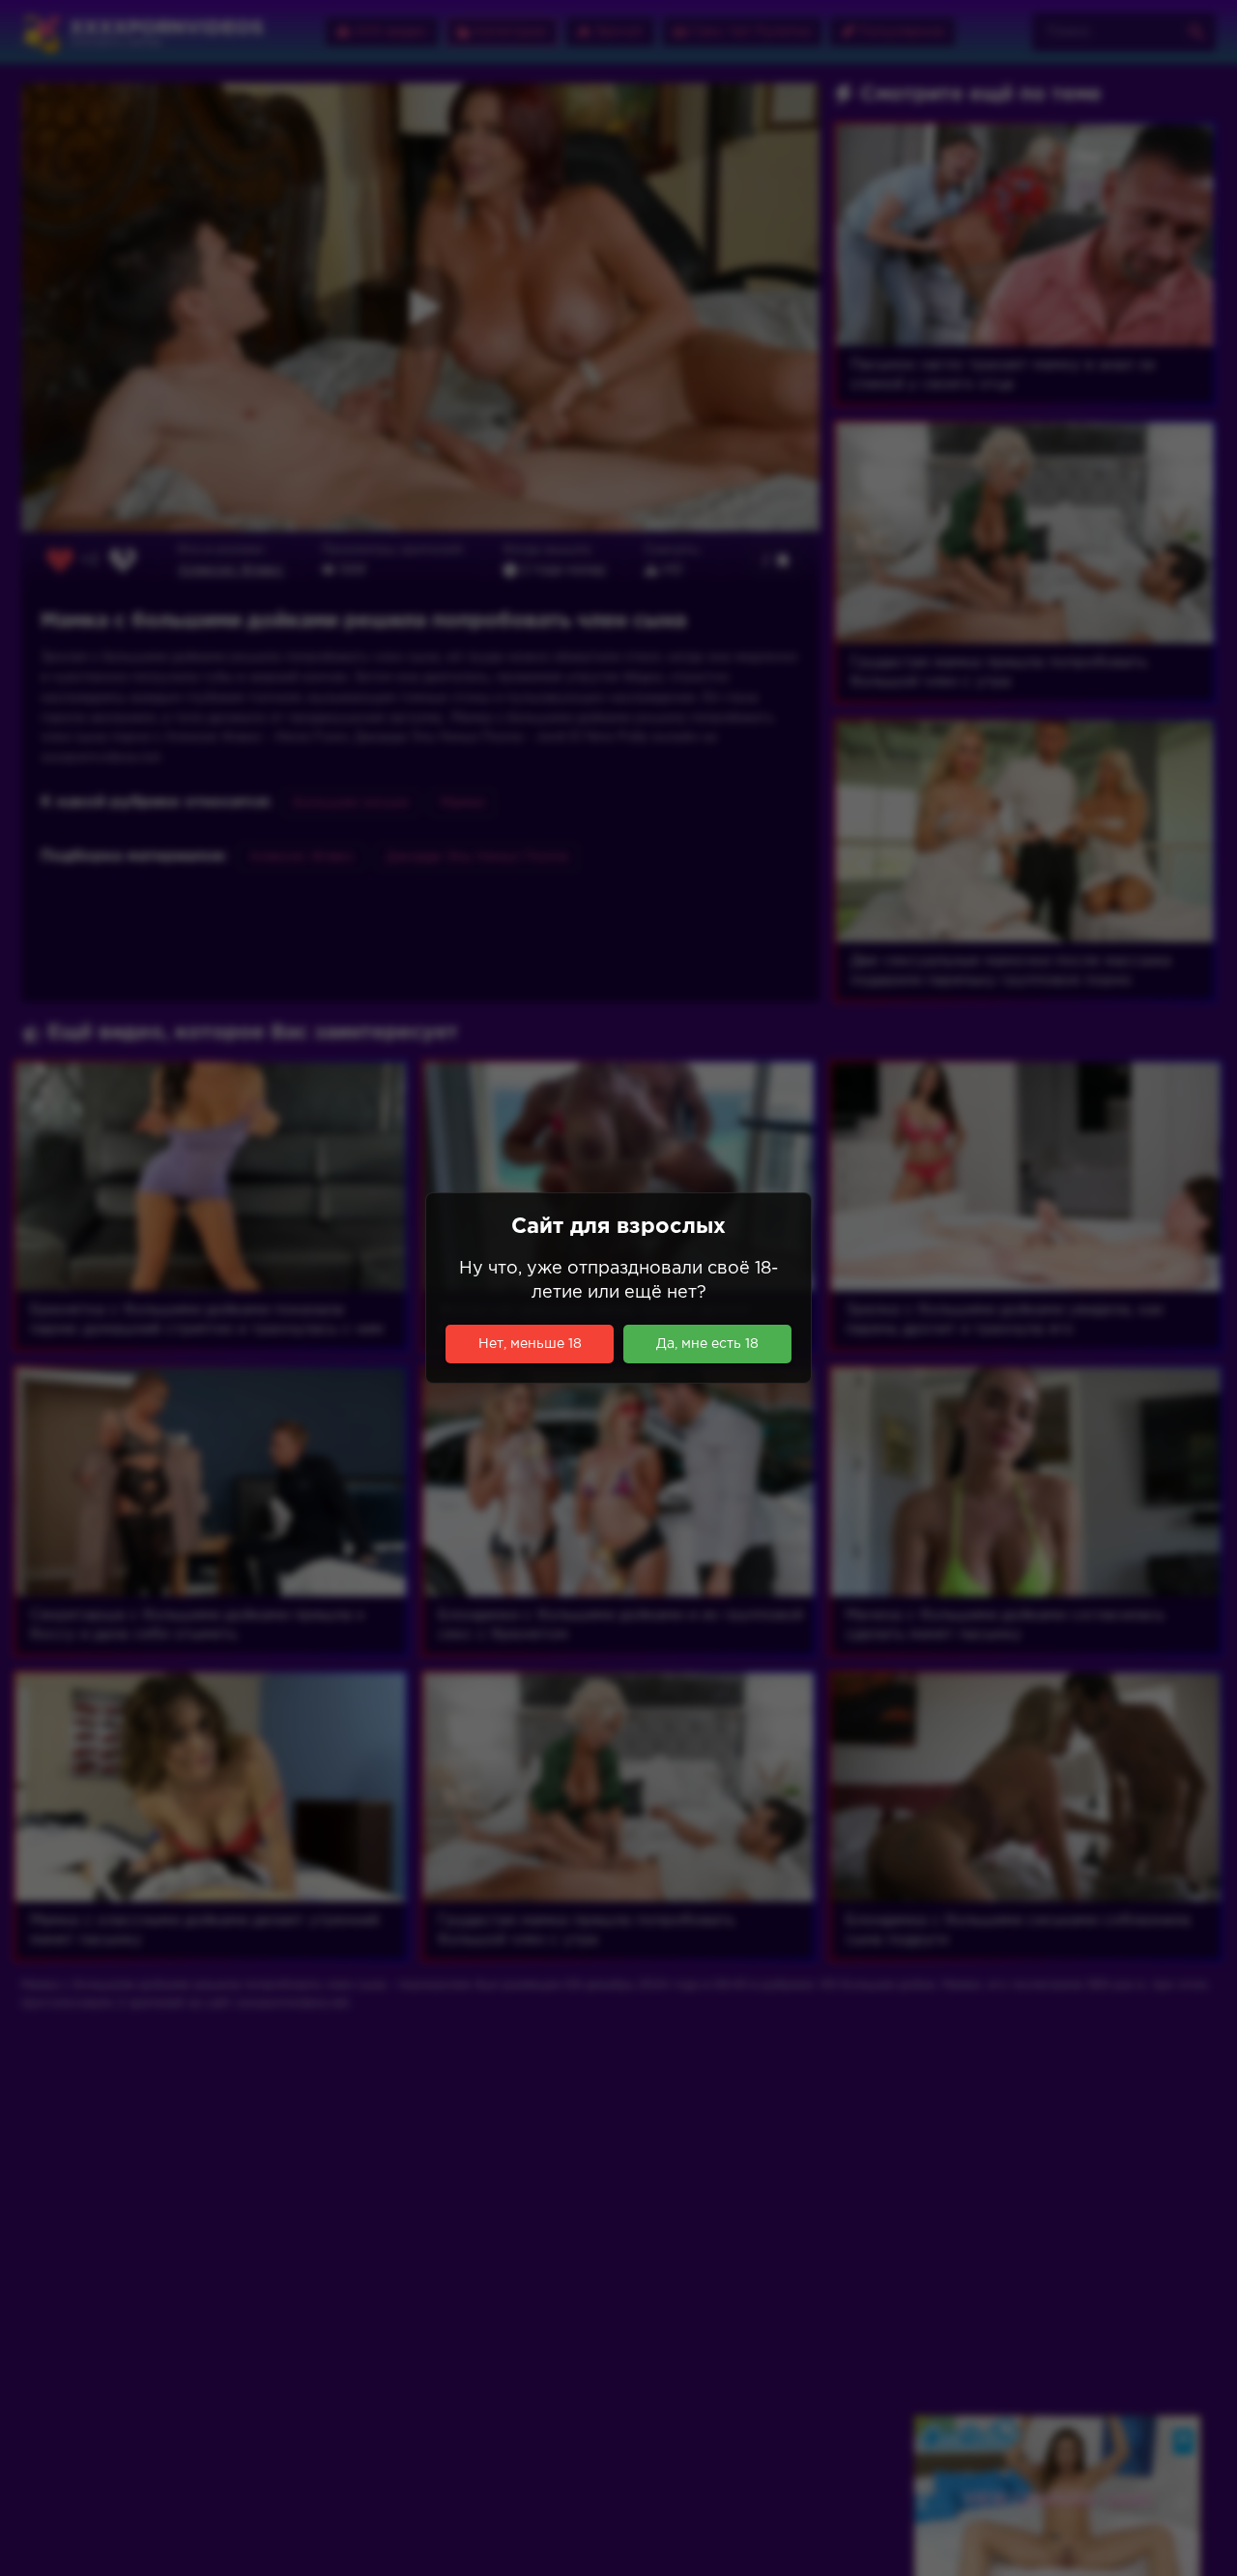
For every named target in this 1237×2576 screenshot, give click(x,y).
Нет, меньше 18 (530, 1344)
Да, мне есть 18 (707, 1344)
